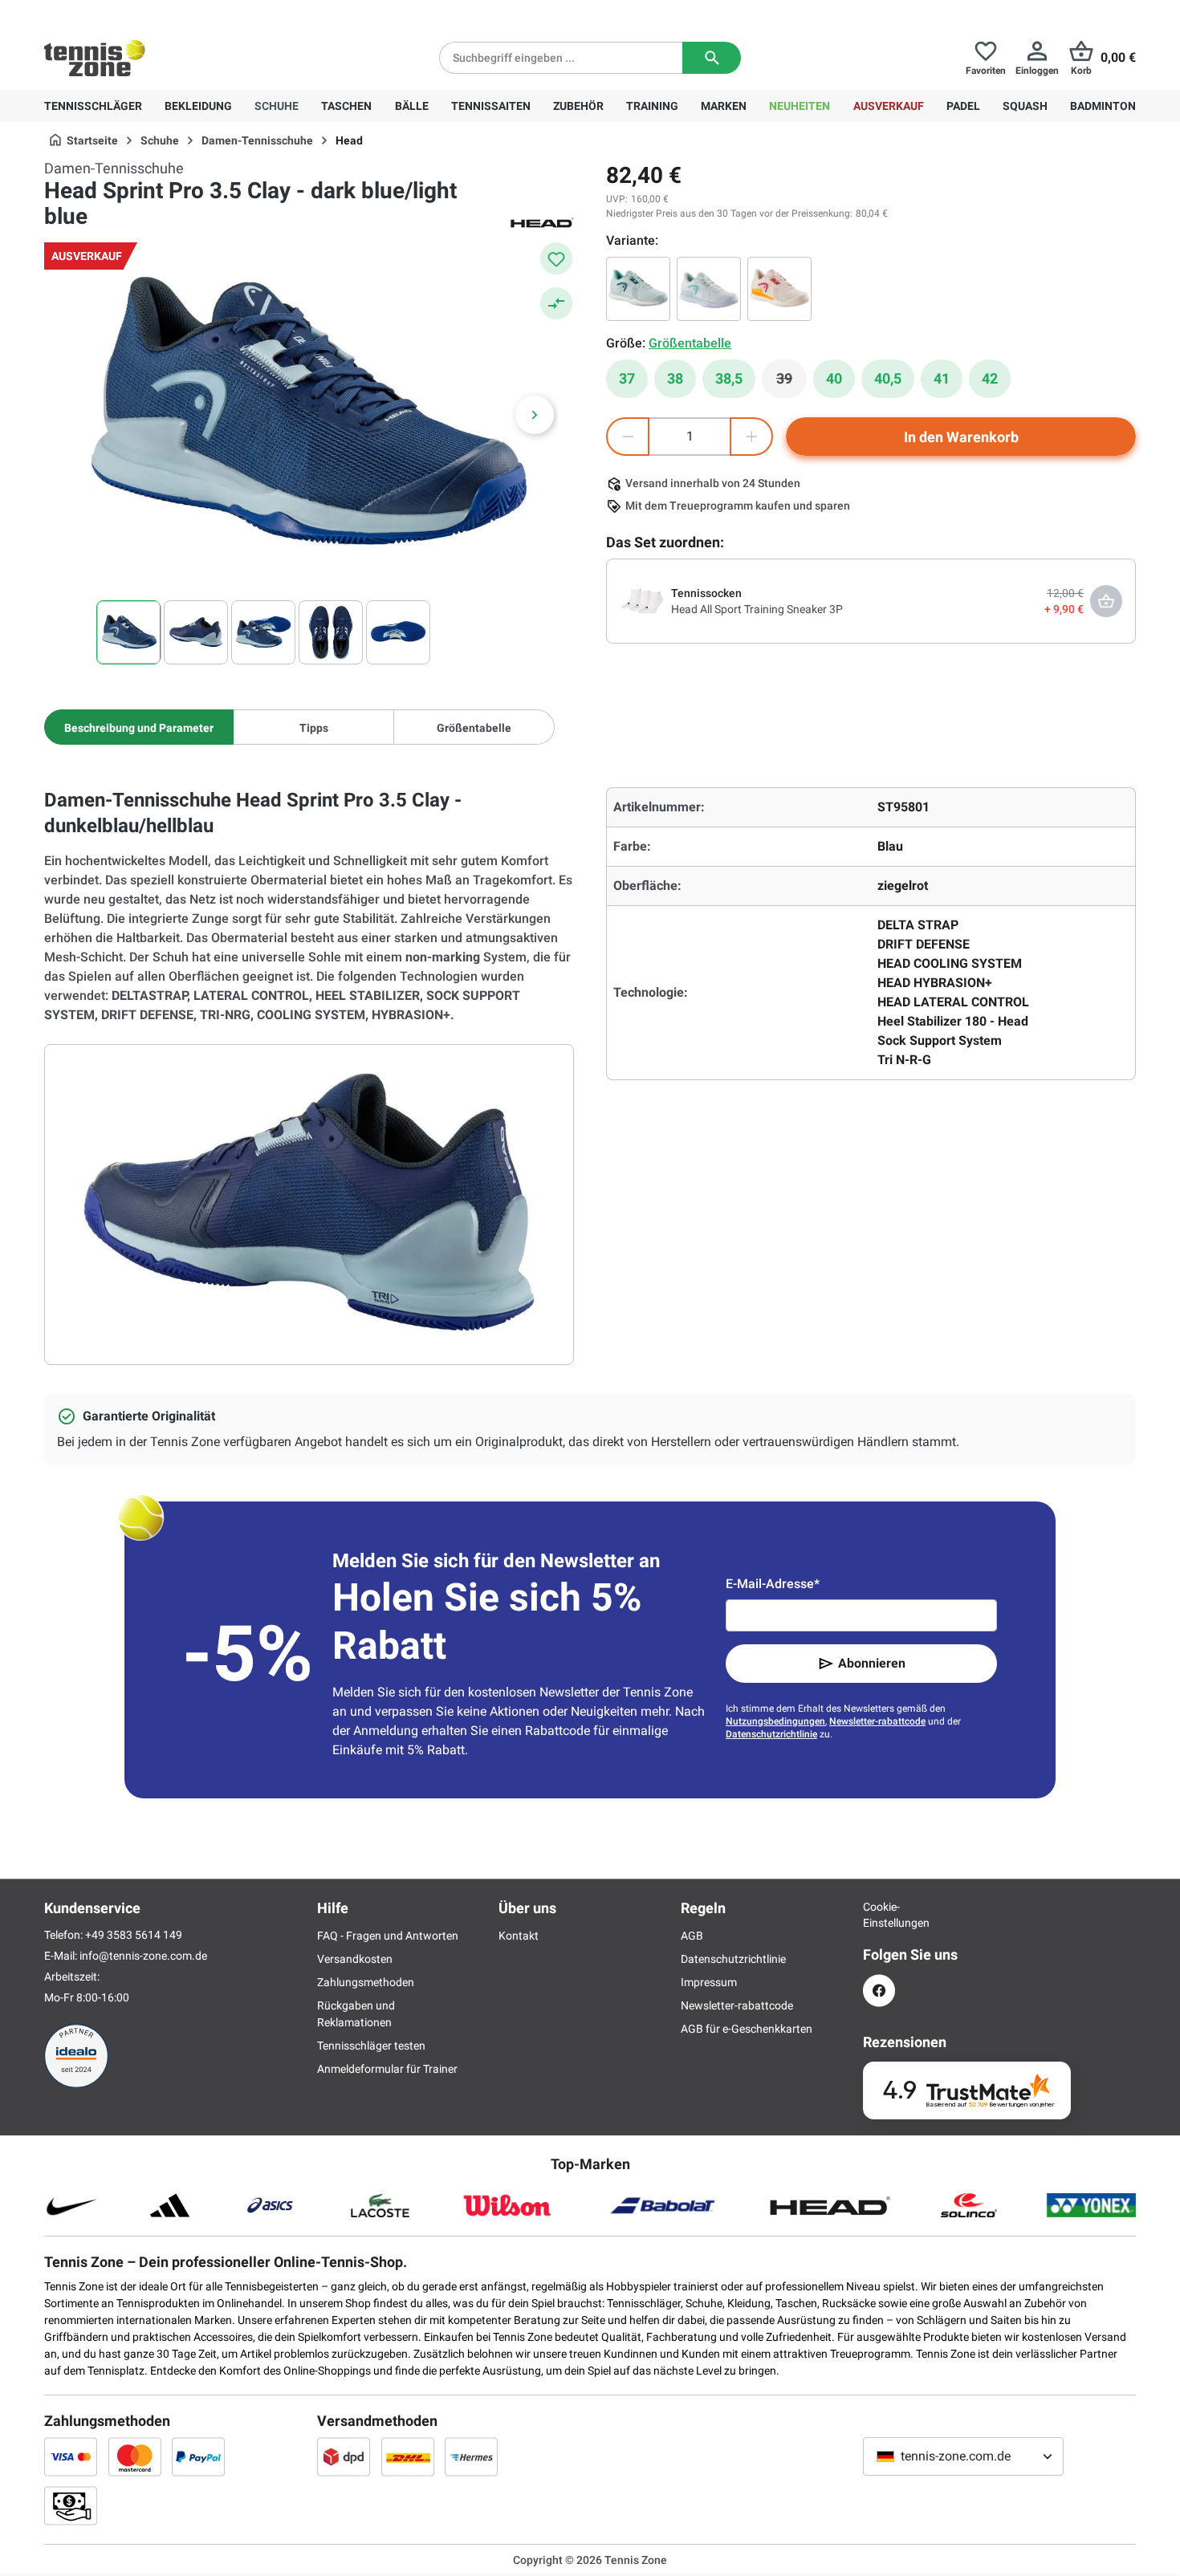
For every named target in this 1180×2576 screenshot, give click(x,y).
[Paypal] (198, 2456)
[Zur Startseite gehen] (95, 58)
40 (834, 378)
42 (990, 378)
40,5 (888, 378)
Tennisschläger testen (371, 2046)
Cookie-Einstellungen (879, 1915)
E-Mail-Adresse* (773, 1584)
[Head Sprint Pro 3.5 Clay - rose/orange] (779, 289)
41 (942, 378)
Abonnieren (872, 1663)
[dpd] (344, 2456)
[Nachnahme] (71, 2505)
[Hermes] (471, 2456)
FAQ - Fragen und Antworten (388, 1936)
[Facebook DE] (879, 1991)
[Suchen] (712, 58)
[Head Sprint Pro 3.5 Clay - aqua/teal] (638, 289)
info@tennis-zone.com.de (143, 1956)
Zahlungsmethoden (366, 1982)
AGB (692, 1936)
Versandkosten (355, 1959)
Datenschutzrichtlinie (771, 1734)
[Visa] (71, 2456)
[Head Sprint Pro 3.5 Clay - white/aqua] (709, 289)
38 (675, 378)
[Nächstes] (535, 415)
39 (791, 383)
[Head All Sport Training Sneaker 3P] (642, 600)
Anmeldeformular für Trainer (387, 2069)
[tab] (139, 727)
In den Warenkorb (961, 437)
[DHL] (408, 2456)
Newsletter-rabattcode (877, 1721)
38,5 (729, 378)
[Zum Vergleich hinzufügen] (556, 303)
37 (627, 378)
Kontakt (519, 1936)
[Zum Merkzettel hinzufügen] (556, 258)
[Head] (542, 221)
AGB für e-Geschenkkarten (747, 2029)
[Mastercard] (135, 2456)
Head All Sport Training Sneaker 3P (757, 609)
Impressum (709, 1982)
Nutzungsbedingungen (775, 1721)
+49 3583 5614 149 (147, 13)
